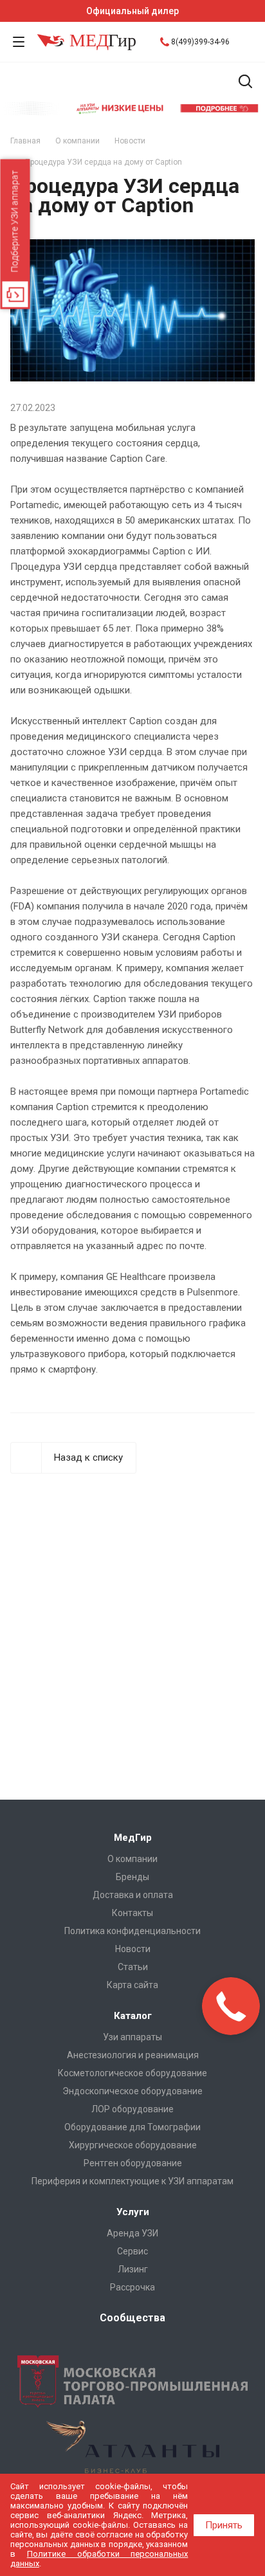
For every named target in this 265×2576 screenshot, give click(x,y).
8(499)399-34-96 (200, 42)
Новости (133, 1949)
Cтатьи (133, 1967)
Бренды (132, 1877)
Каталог (133, 2016)
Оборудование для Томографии (132, 2127)
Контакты (132, 1913)
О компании (132, 1859)
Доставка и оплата (133, 1895)
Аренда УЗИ (132, 2233)
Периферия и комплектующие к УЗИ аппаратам (132, 2181)
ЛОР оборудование (132, 2109)
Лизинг (133, 2269)
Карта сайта (132, 1985)
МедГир (133, 1838)
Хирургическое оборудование (133, 2145)
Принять (224, 2525)
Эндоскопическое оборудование (132, 2091)
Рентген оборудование (133, 2163)
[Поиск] (245, 83)
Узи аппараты (132, 2037)
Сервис (132, 2251)
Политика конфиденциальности (132, 1931)
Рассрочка (132, 2287)
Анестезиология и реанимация (133, 2055)
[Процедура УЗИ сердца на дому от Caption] (132, 247)
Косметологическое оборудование (132, 2073)
